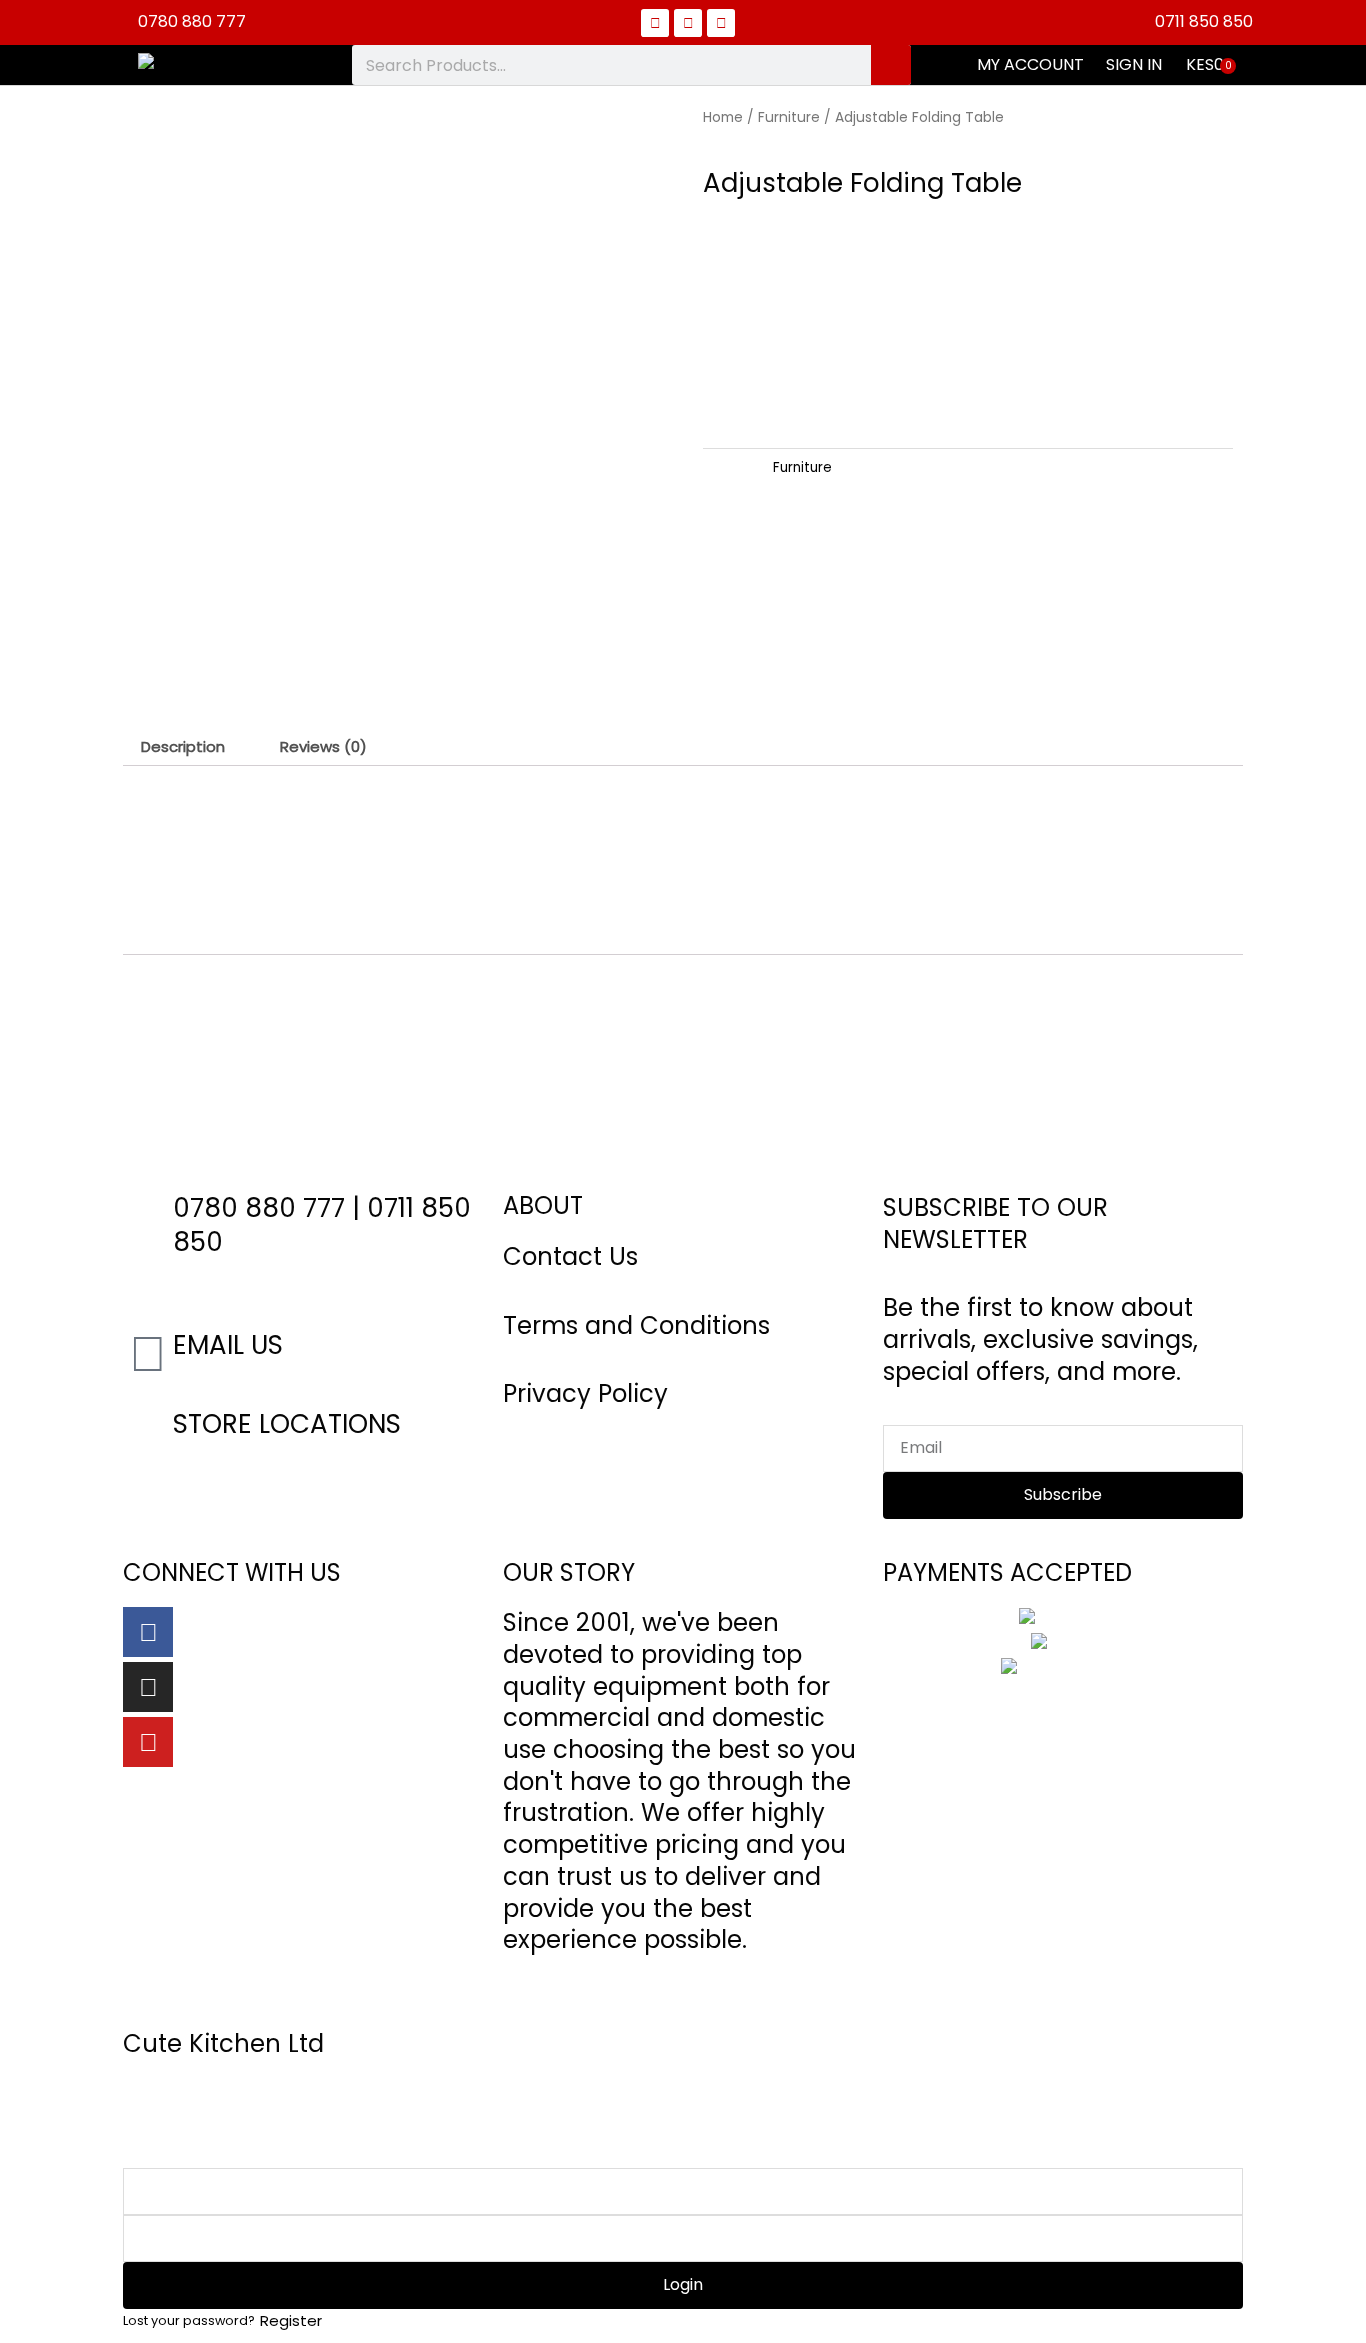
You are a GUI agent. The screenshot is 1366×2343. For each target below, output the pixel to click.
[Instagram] (148, 1687)
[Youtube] (148, 1742)
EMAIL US (228, 1345)
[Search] (891, 65)
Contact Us (570, 1256)
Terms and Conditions (636, 1325)
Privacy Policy (585, 1393)
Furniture (789, 117)
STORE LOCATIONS (287, 1424)
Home (723, 117)
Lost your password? (189, 2320)
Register (291, 2320)
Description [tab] (183, 746)
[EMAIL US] (148, 1354)
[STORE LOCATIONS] (148, 1433)
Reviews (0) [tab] (323, 746)
